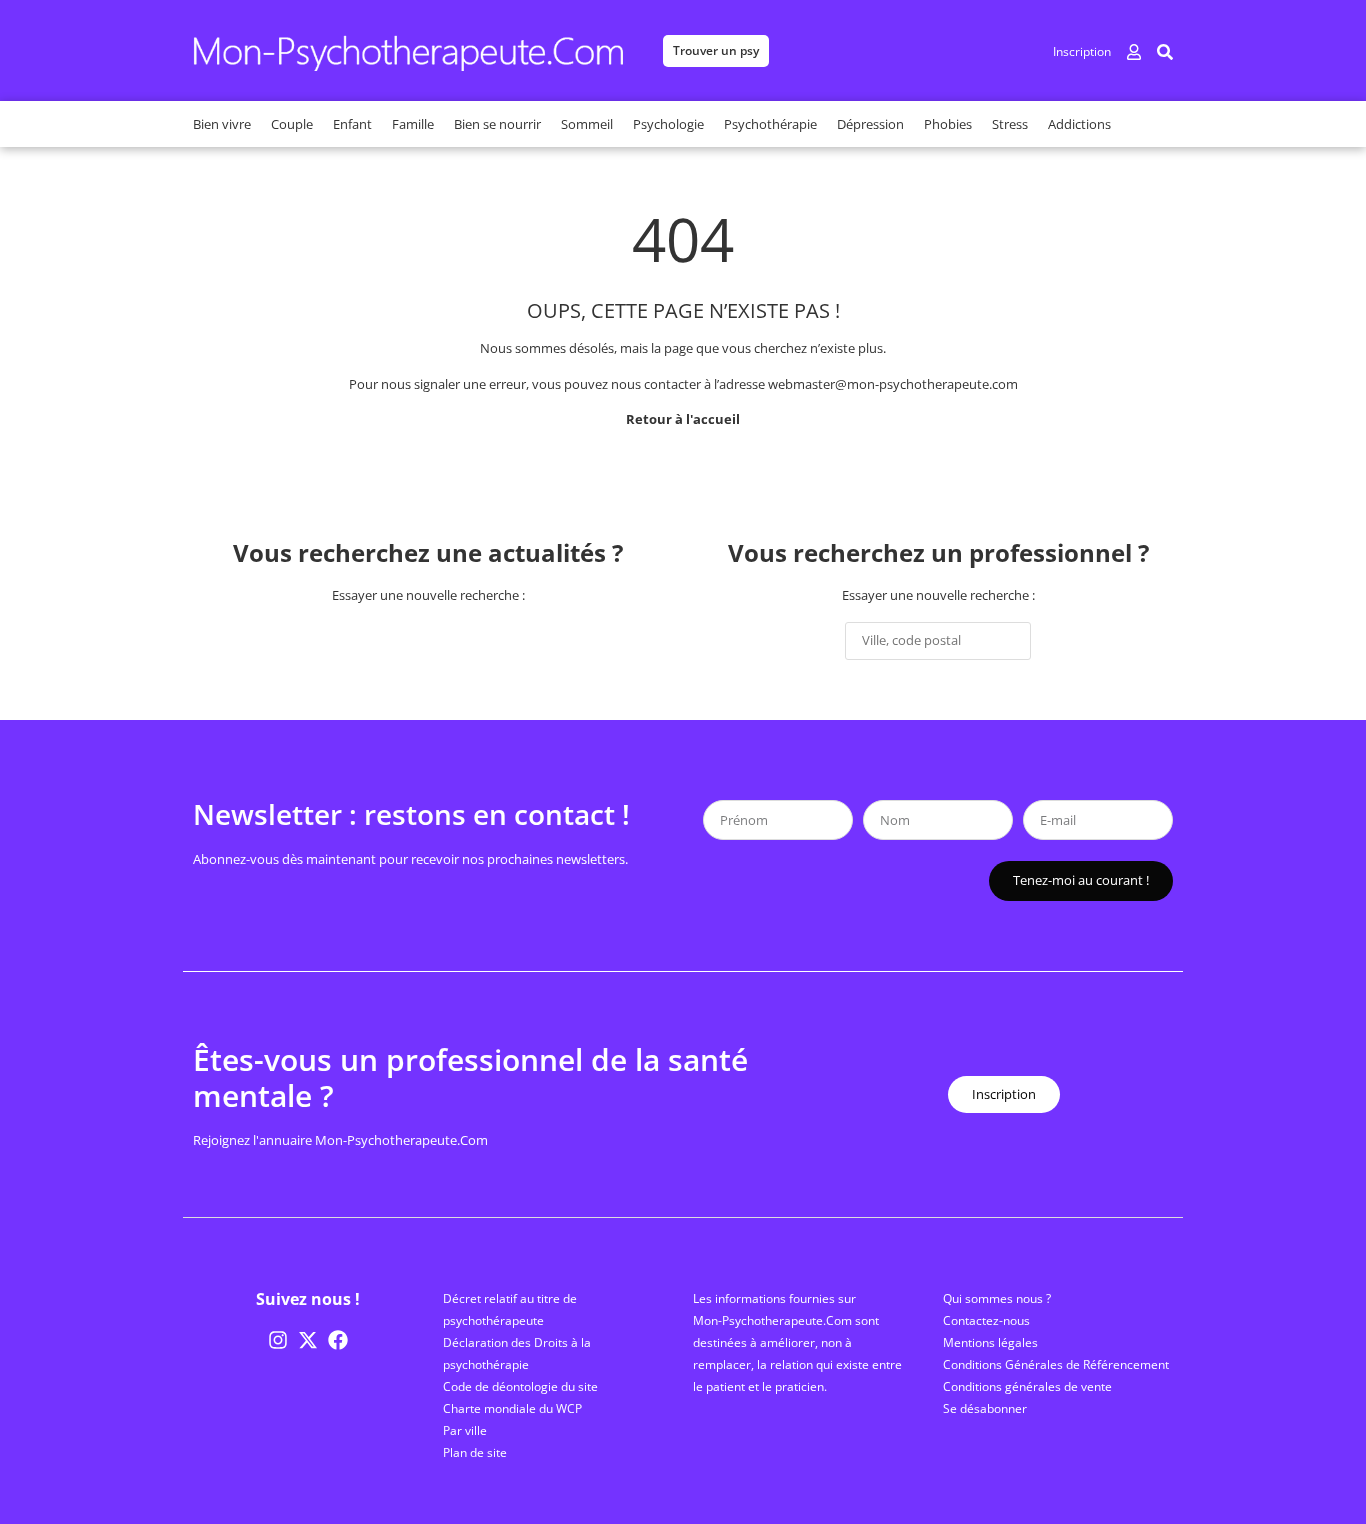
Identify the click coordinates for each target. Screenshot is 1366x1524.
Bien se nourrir (497, 124)
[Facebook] (338, 1340)
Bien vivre (222, 124)
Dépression (870, 124)
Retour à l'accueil (683, 419)
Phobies (948, 124)
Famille (413, 124)
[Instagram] (278, 1340)
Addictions (1079, 124)
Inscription (1082, 51)
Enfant (352, 124)
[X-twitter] (308, 1340)
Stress (1010, 124)
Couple (292, 124)
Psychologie (668, 124)
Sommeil (587, 124)
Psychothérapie (770, 124)
